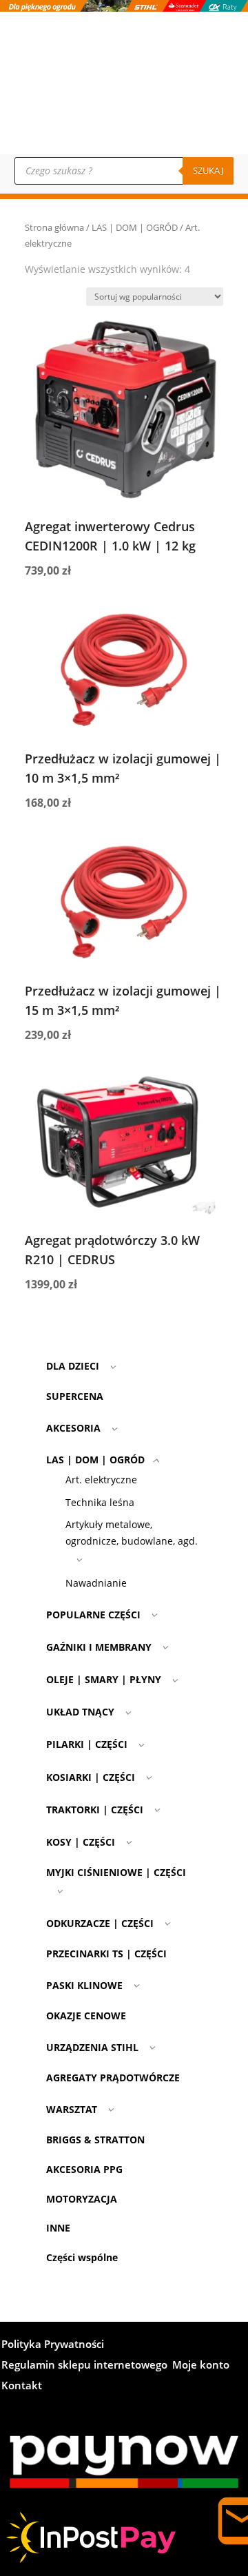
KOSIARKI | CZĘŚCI (91, 1777)
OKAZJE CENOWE (86, 2016)
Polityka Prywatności (53, 2345)
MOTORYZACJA (82, 2199)
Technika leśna (100, 1502)
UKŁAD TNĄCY (80, 1712)
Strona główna (54, 227)
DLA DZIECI (73, 1366)
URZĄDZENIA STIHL (92, 2047)
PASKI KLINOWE (84, 1985)
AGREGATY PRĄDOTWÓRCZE (113, 2078)
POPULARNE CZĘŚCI (93, 1615)
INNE (58, 2228)
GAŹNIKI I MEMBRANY (99, 1647)
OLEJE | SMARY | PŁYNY (104, 1679)
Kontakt (211, 64)
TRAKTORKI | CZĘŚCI (95, 1810)
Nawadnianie (96, 1583)
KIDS (207, 120)
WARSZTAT (72, 2109)
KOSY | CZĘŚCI (81, 1842)
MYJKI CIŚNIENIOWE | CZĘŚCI (116, 1872)
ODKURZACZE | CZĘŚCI (100, 1923)
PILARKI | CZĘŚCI (87, 1744)
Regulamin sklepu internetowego (84, 2366)
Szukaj (208, 170)
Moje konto (216, 83)
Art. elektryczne (101, 1480)
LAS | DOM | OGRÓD (135, 227)
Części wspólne (82, 2257)
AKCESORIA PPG (84, 2169)
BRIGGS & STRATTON (95, 2140)
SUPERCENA (75, 1396)
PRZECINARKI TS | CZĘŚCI (106, 1954)
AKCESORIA (73, 1428)
